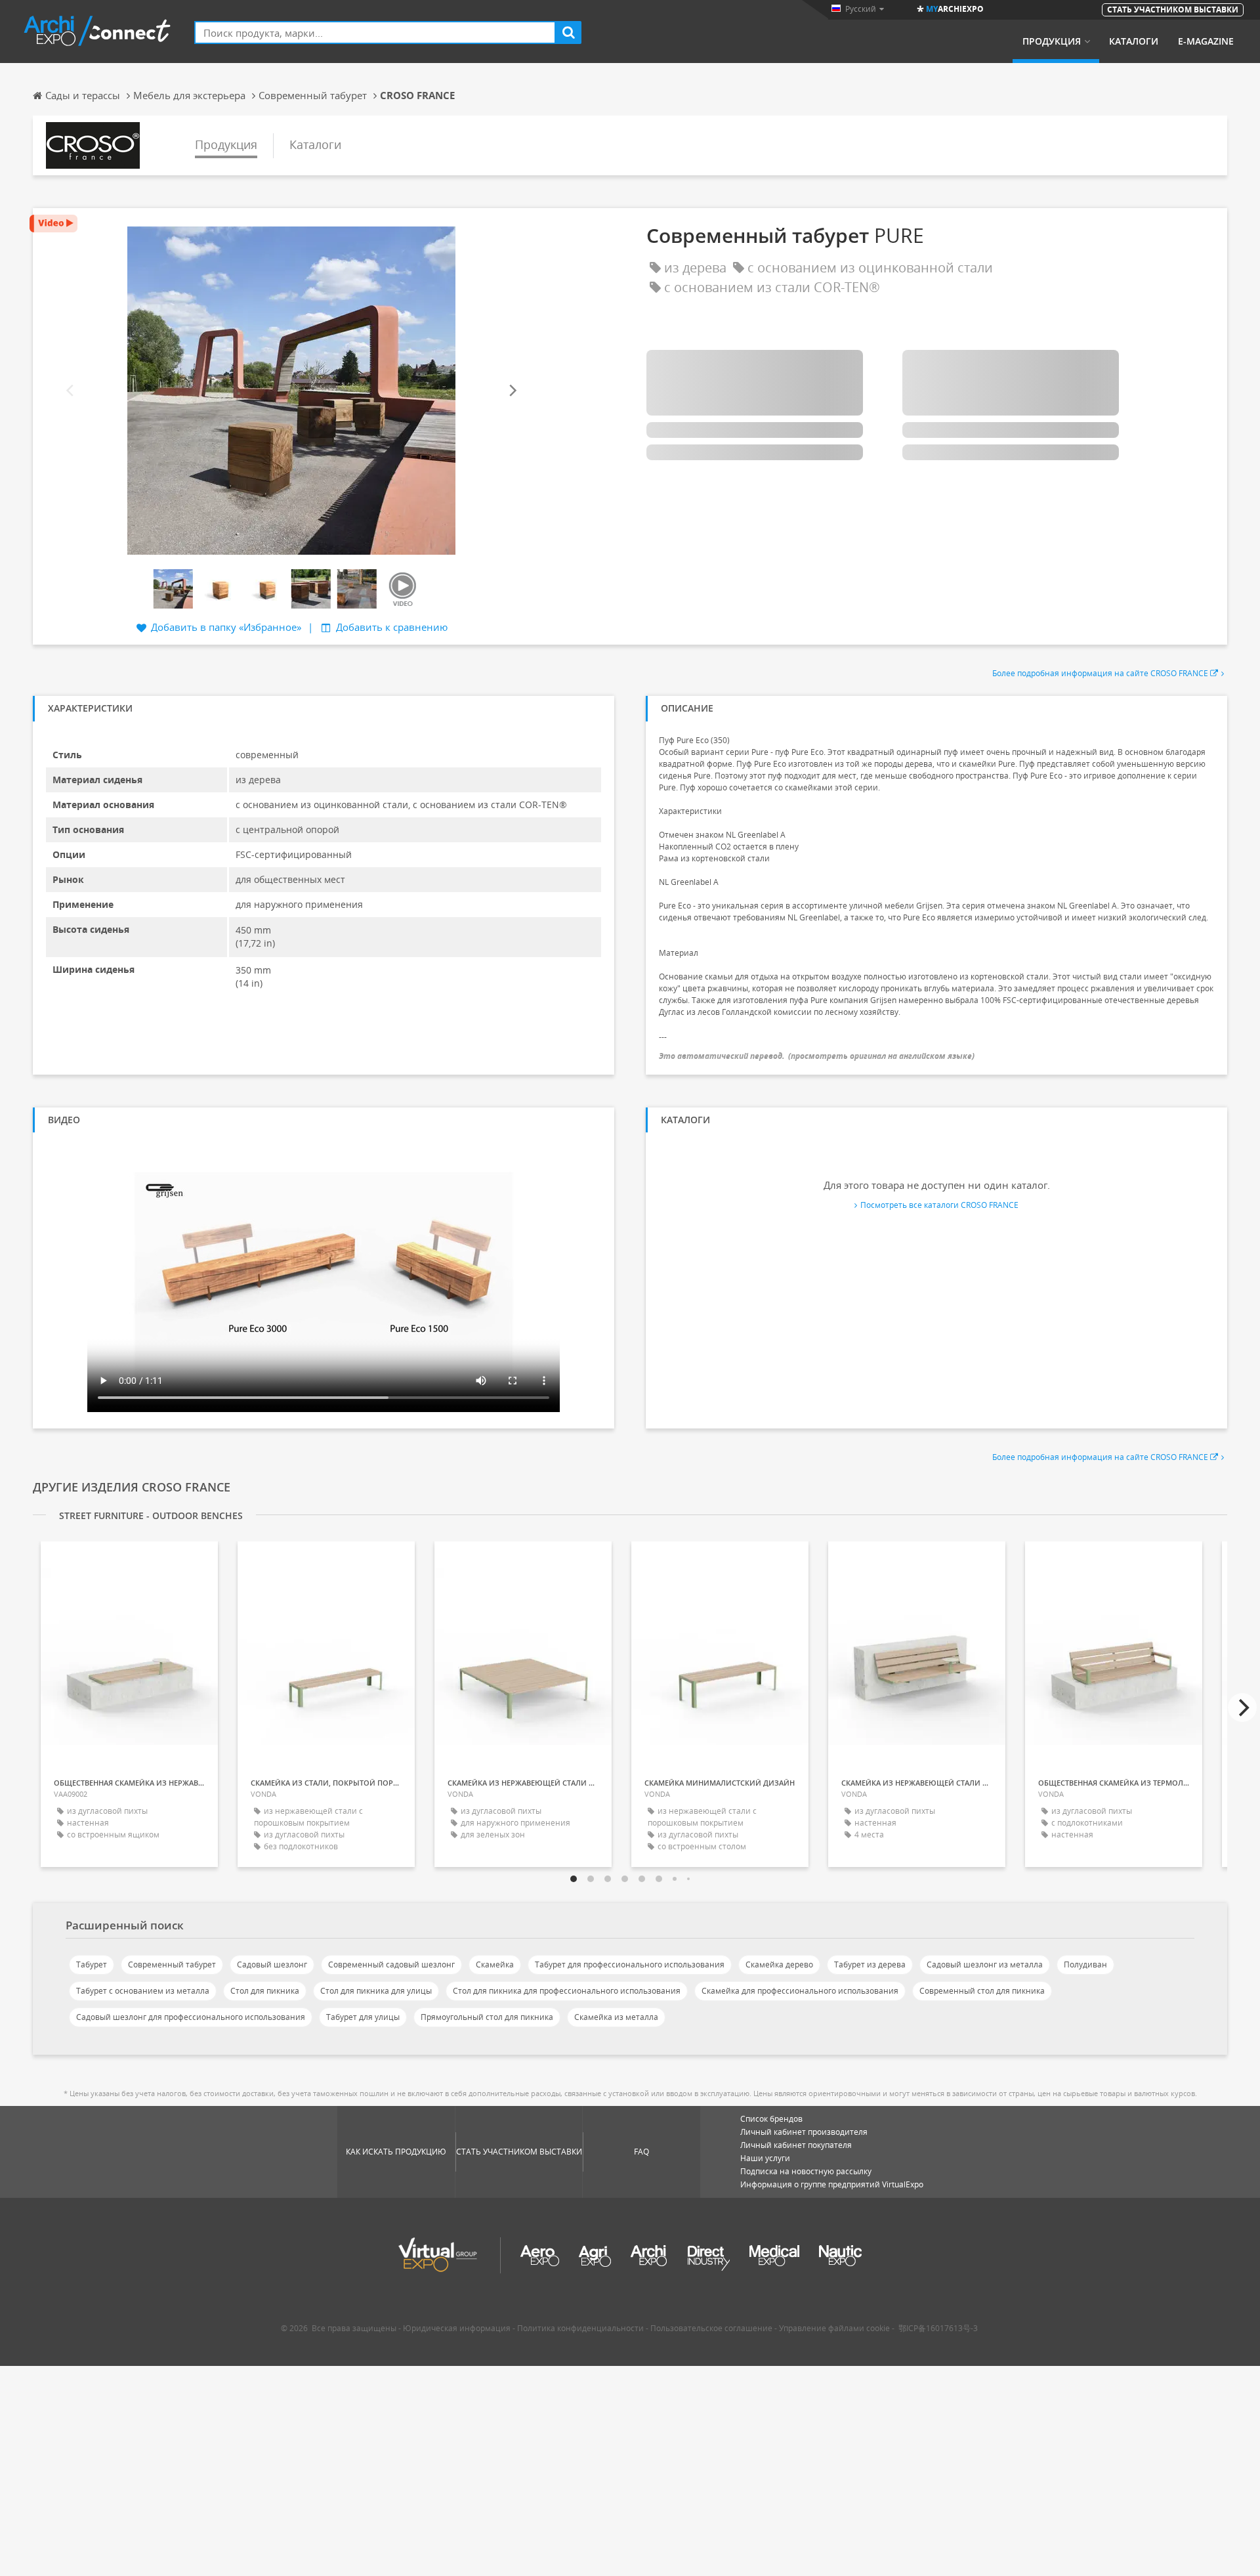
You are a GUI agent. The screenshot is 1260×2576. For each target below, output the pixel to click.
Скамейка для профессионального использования (800, 1991)
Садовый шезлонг (272, 1964)
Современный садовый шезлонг (391, 1964)
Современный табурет (172, 1964)
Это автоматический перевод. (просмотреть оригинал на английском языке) (817, 1056)
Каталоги (1134, 41)
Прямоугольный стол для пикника (487, 2017)
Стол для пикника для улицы (376, 1991)
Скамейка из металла (616, 2017)
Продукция (1052, 41)
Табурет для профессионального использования (630, 1964)
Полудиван (1085, 1964)
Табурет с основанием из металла (143, 1991)
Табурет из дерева (870, 1964)
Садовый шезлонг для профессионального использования (191, 2017)
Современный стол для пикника (982, 1991)
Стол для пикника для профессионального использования (567, 1991)
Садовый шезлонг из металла (985, 1964)
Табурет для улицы (363, 2017)
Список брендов (771, 2119)
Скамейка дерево (779, 1964)
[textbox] (375, 32)
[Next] (512, 390)
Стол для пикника (265, 1991)
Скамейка (495, 1964)
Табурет (92, 1964)
